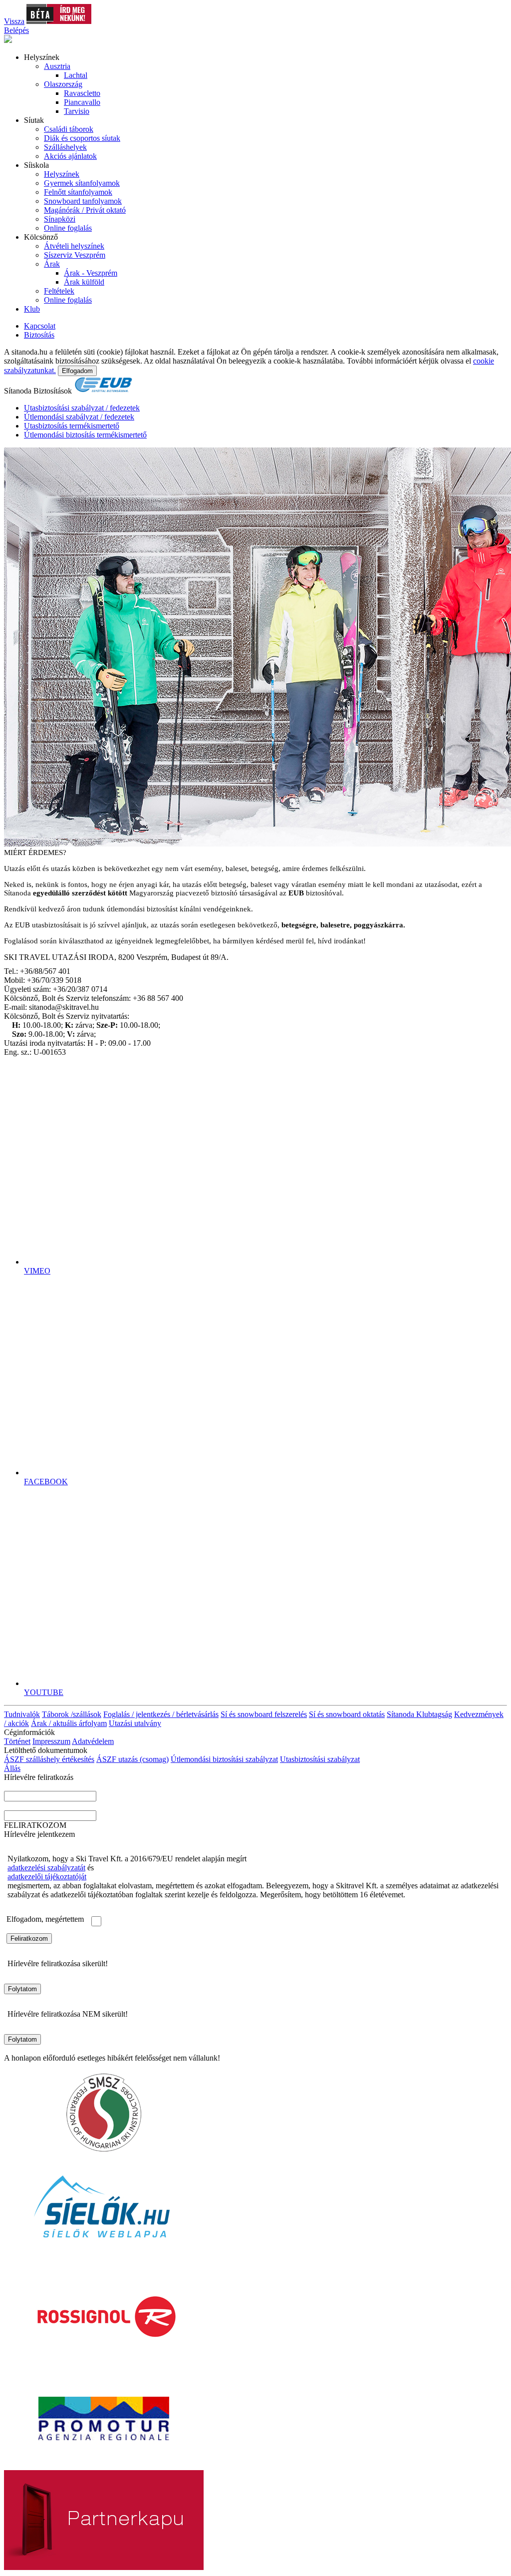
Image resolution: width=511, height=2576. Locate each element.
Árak (52, 264)
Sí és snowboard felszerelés (264, 1714)
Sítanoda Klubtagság (419, 1714)
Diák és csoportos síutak (82, 138)
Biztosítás (39, 335)
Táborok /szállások (72, 1714)
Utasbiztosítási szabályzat (320, 1759)
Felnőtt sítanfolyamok (78, 192)
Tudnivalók (22, 1714)
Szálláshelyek (65, 147)
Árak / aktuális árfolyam (69, 1723)
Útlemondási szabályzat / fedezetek (79, 417)
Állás (12, 1768)
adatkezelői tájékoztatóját (47, 1877)
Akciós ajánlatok (70, 156)
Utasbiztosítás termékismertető (72, 426)
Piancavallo (82, 102)
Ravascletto (82, 93)
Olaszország (63, 84)
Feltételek (59, 291)
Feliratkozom (29, 1938)
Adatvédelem (93, 1741)
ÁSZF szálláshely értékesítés (49, 1759)
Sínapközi (60, 219)
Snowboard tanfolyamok (83, 201)
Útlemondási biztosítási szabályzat (224, 1759)
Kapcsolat (40, 326)
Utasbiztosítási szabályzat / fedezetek (82, 408)
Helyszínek (62, 174)
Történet (17, 1741)
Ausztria (57, 66)
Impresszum (51, 1741)
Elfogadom (77, 371)
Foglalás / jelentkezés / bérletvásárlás (161, 1714)
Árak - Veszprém (91, 273)
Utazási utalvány (135, 1723)
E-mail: (15, 1806)
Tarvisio (77, 111)
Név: (12, 1786)
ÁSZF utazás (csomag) (132, 1759)
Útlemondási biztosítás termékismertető (85, 435)
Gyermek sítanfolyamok (82, 183)
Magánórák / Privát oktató (85, 210)
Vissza (14, 21)
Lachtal (76, 75)
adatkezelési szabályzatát (46, 1868)
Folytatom (22, 1989)
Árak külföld (84, 282)
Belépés (16, 30)
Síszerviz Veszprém (75, 255)
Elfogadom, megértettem (45, 1919)
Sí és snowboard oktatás (347, 1714)
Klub (32, 309)
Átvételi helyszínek (74, 246)
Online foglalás (68, 228)
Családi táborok (69, 129)
